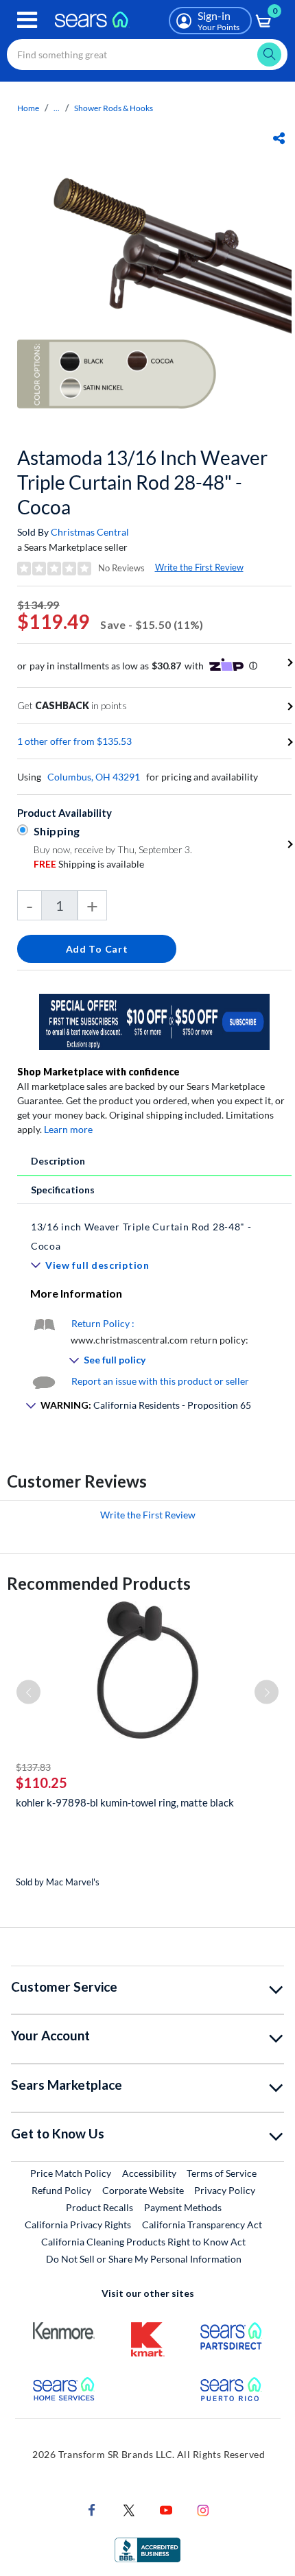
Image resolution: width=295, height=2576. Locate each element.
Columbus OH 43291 (94, 777)
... (57, 108)
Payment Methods (183, 2207)
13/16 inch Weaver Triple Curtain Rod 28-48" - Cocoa (141, 1236)
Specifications (63, 1190)
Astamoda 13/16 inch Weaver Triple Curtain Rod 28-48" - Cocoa (142, 482)
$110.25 (42, 1782)
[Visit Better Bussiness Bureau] (147, 2548)
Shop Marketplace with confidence (98, 1072)
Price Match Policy (71, 2173)
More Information (76, 1293)
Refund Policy (61, 2190)
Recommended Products (99, 1583)
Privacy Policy (225, 2190)
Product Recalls (99, 2207)
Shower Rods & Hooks (114, 108)
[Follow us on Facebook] (92, 2508)
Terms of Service (222, 2173)
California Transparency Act (202, 2225)
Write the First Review (199, 567)
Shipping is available (89, 864)
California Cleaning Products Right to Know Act (143, 2242)
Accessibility (149, 2173)
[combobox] (147, 55)
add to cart (97, 949)
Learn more (68, 1129)
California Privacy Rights (78, 2225)
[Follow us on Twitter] (129, 2508)
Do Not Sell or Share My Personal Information (144, 2259)
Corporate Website (144, 2190)
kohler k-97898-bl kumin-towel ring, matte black (125, 1802)
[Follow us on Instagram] (203, 2508)
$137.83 (33, 1767)
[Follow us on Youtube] (166, 2508)
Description (58, 1161)
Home (28, 108)
